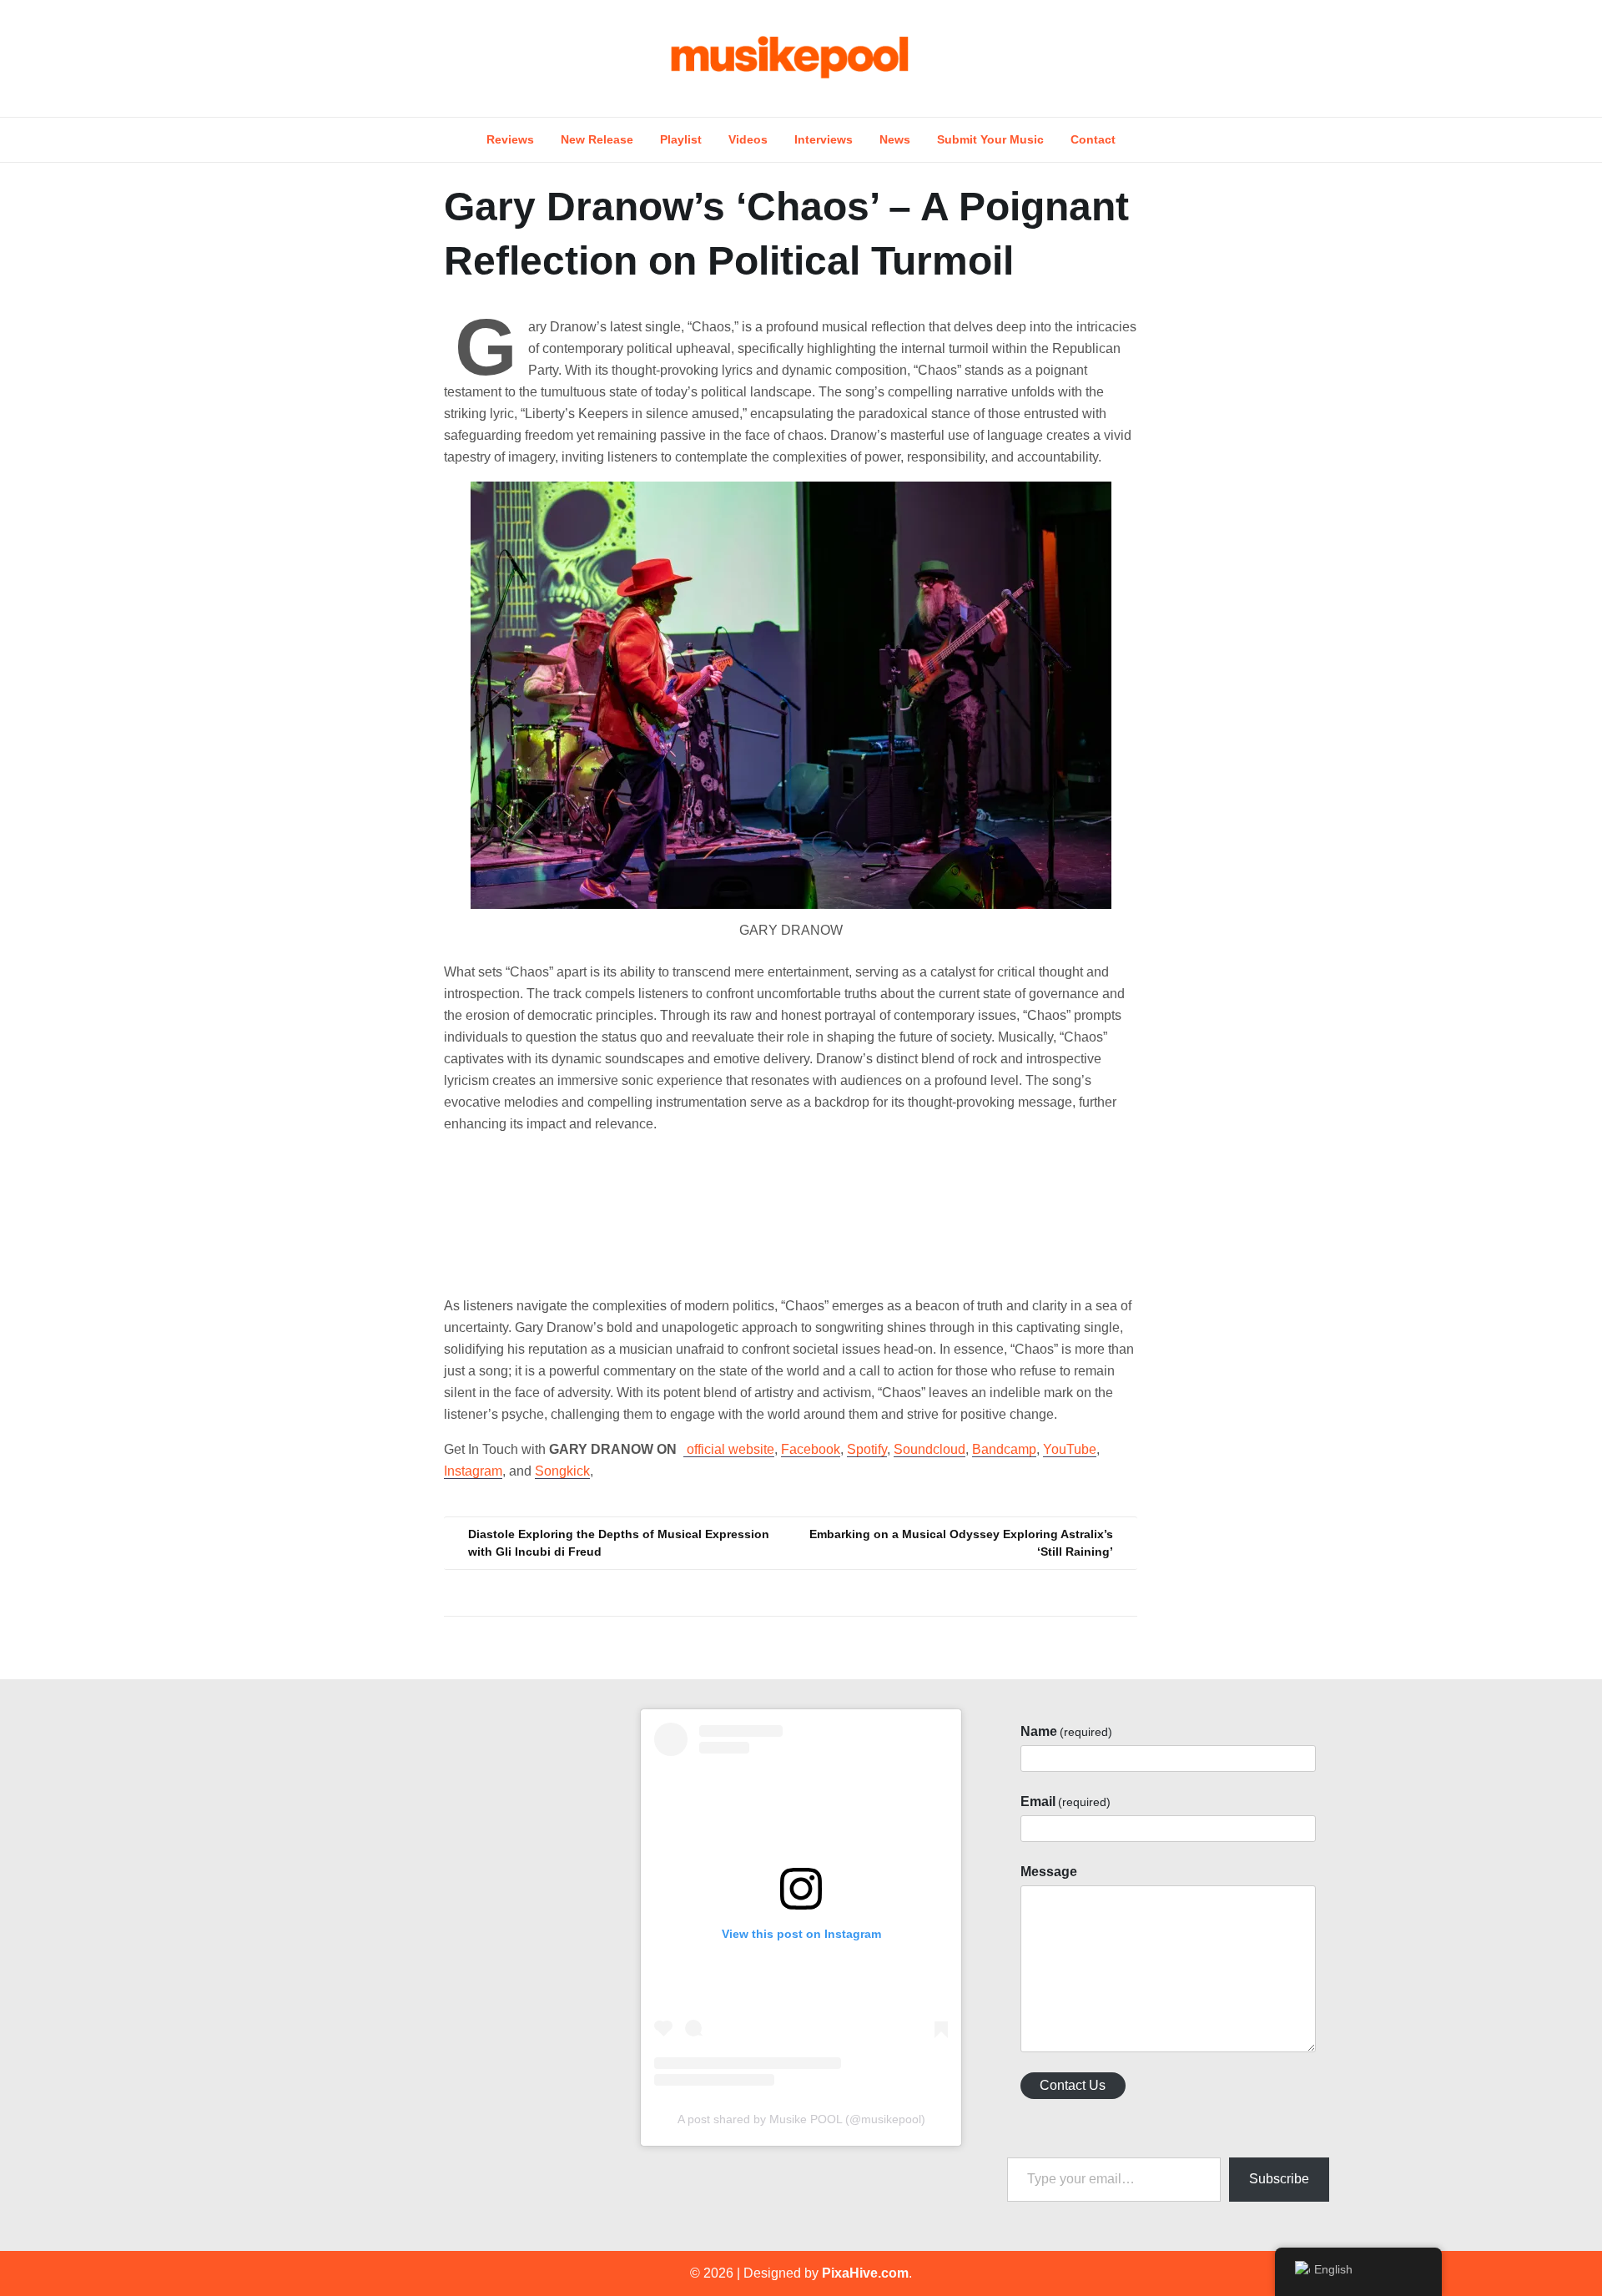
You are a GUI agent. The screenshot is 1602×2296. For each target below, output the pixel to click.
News (895, 139)
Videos (748, 139)
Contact (1093, 139)
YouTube (1070, 1449)
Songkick (562, 1471)
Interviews (824, 139)
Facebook (811, 1449)
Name (1066, 1731)
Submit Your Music (990, 139)
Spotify (867, 1449)
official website (729, 1449)
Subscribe (1279, 2179)
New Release (597, 139)
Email (1065, 1801)
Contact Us (1073, 2085)
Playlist (681, 139)
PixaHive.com (865, 2273)
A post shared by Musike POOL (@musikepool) (801, 2119)
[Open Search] (1337, 58)
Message (1049, 1872)
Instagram (473, 1471)
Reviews (510, 139)
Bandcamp (1004, 1449)
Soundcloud (929, 1449)
